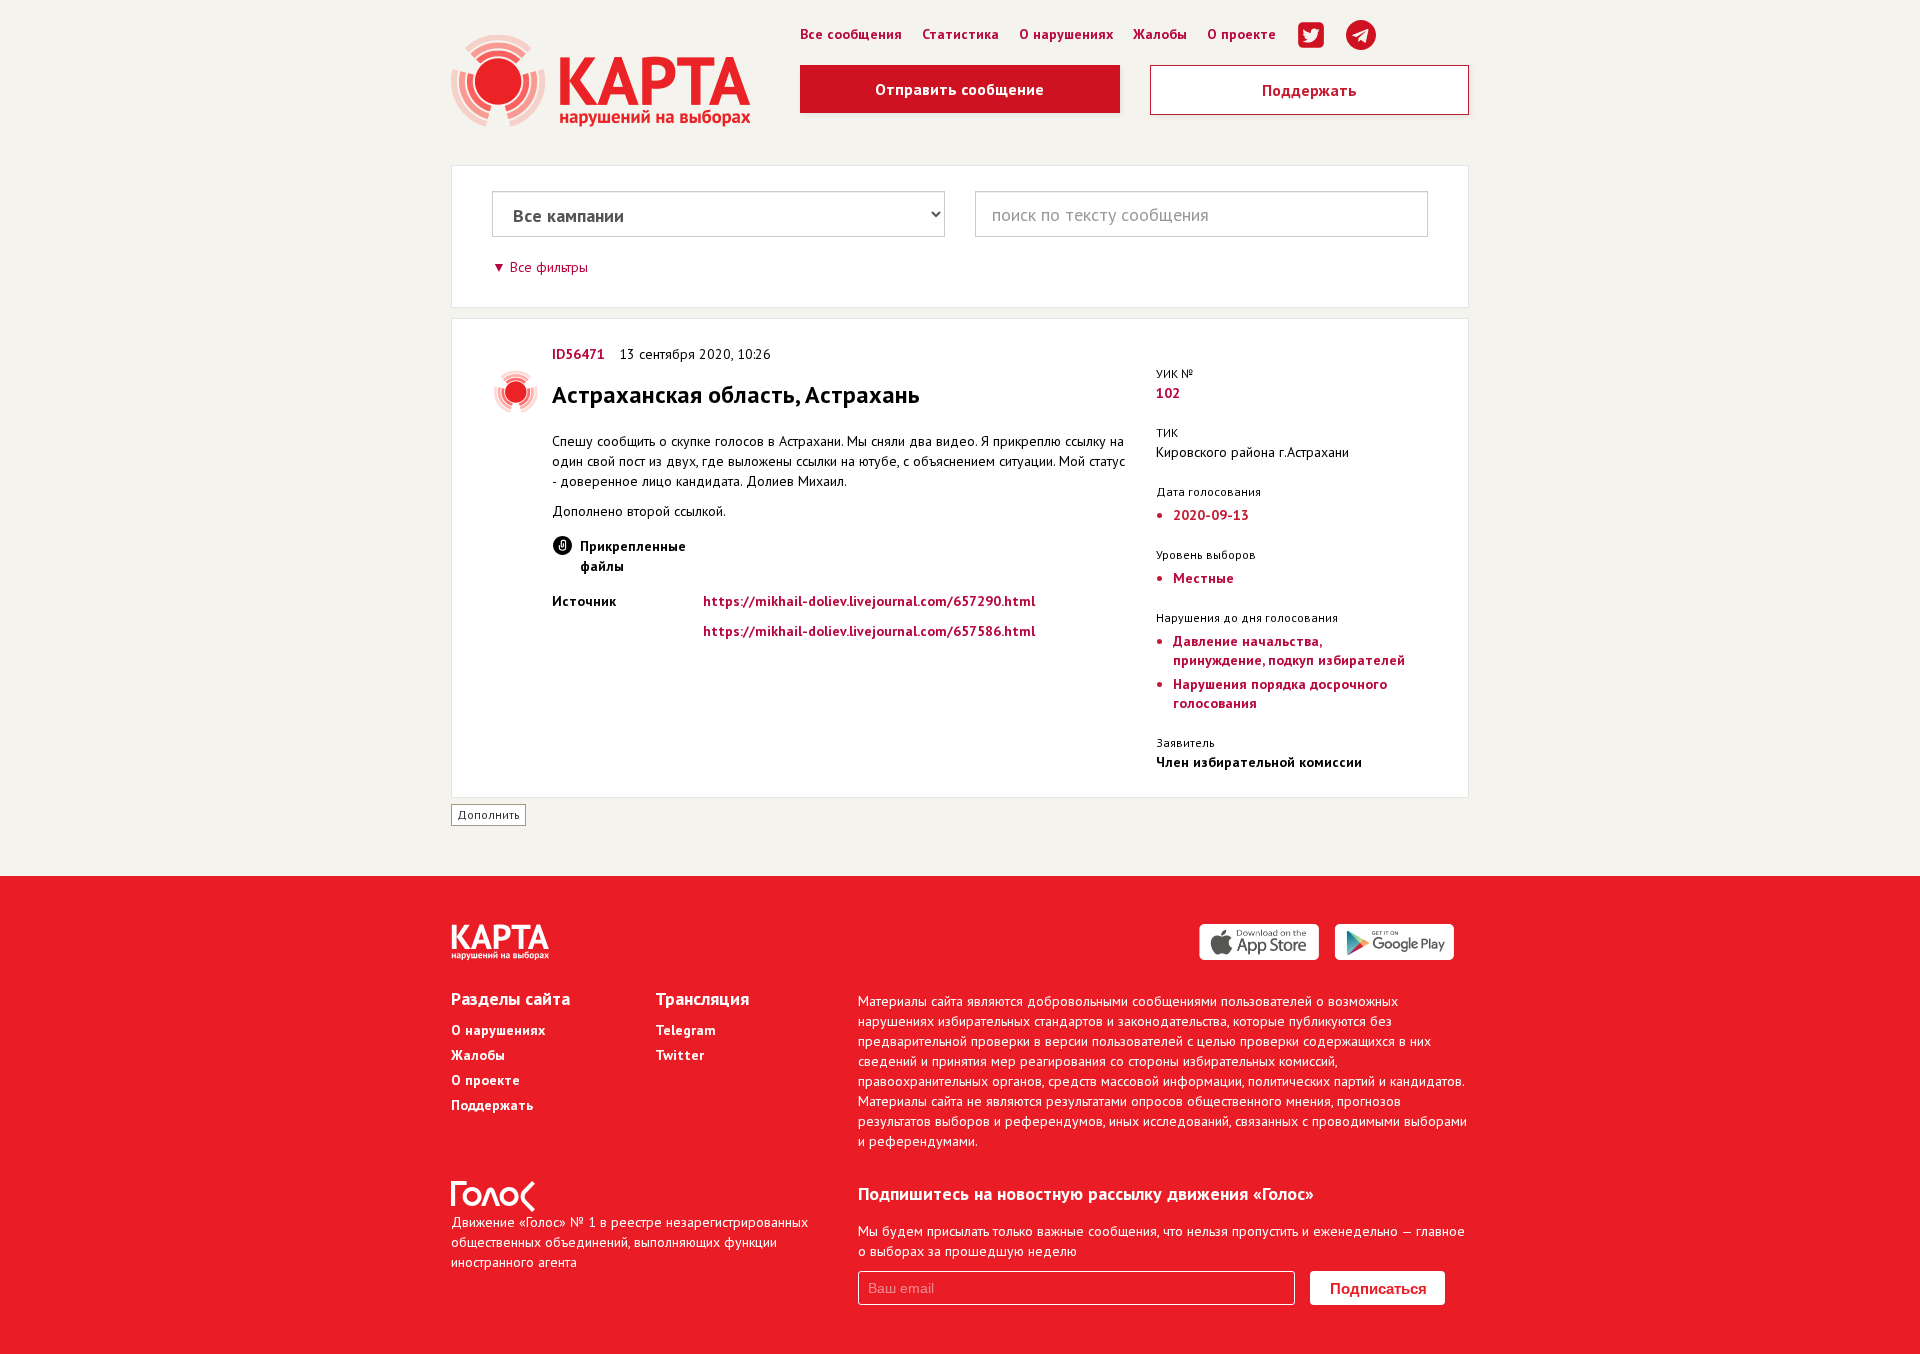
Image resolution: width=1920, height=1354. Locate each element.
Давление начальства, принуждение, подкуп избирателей (1289, 650)
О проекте (1241, 34)
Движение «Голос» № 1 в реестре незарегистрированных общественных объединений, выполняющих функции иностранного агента (629, 1242)
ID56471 (578, 354)
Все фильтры (549, 267)
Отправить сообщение (959, 89)
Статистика (960, 34)
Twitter (679, 1055)
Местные (1203, 578)
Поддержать (1309, 90)
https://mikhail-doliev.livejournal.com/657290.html (869, 601)
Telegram (685, 1030)
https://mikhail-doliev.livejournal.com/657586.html (869, 631)
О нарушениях (1066, 34)
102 (1168, 393)
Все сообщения (851, 34)
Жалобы (1160, 34)
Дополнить (488, 814)
